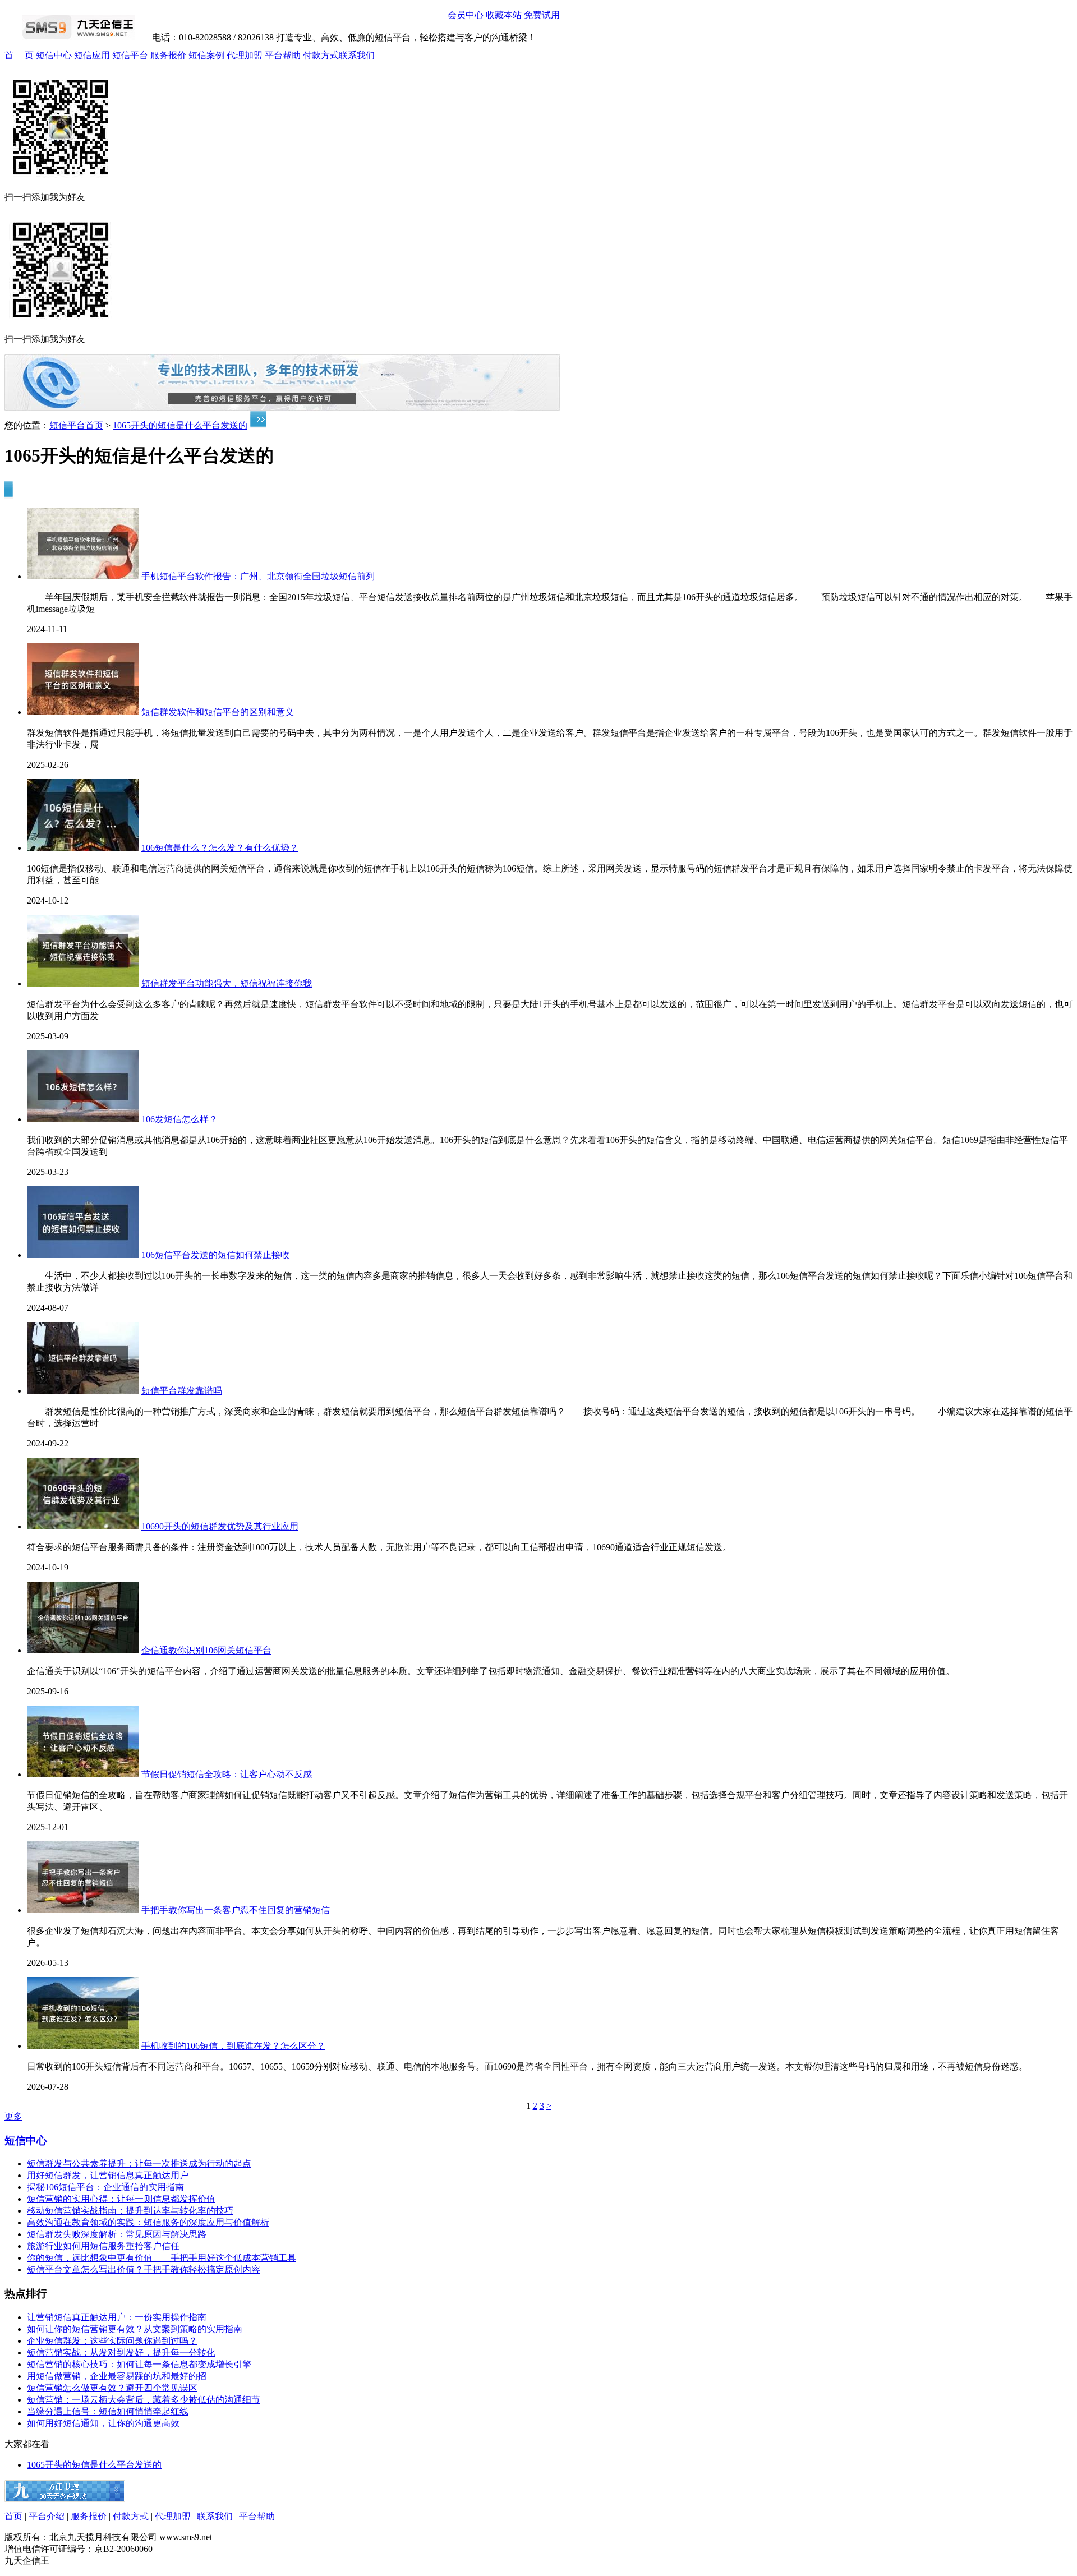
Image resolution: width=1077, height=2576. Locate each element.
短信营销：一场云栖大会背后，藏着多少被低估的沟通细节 (144, 2400)
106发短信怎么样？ (179, 1119)
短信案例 (206, 55)
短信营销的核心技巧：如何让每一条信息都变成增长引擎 (139, 2364)
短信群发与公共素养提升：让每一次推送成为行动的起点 (139, 2163)
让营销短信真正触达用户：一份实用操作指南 (117, 2317)
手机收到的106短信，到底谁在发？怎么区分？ (233, 2046)
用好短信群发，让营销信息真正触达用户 (108, 2175)
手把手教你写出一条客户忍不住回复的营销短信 (236, 1910)
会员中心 (466, 15)
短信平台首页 (76, 425)
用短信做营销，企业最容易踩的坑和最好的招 (117, 2376)
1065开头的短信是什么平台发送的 (180, 425)
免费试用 (542, 15)
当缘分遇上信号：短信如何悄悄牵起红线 (108, 2411)
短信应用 (92, 55)
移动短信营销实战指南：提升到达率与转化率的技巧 (130, 2211)
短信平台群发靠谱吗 (182, 1391)
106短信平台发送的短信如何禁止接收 (215, 1255)
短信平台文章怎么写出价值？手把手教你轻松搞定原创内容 (144, 2269)
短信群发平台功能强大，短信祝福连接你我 (227, 983)
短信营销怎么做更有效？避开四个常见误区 (112, 2388)
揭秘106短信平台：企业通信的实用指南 (105, 2187)
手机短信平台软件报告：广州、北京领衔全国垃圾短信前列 (258, 576)
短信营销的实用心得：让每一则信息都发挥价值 (121, 2199)
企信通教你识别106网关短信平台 (206, 1650)
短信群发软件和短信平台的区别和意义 (218, 712)
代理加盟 (245, 55)
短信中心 (54, 55)
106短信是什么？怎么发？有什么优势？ (220, 848)
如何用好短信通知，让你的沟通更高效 (103, 2423)
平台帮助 (283, 55)
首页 (13, 2516)
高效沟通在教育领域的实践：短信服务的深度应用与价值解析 (148, 2222)
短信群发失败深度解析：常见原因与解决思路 (117, 2234)
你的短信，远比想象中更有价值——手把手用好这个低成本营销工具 (162, 2258)
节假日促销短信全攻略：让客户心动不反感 (227, 1774)
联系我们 (357, 55)
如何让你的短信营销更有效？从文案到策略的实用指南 (135, 2329)
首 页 (19, 55)
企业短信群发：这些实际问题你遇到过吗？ (112, 2341)
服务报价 (168, 55)
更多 (13, 2116)
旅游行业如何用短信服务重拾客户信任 (103, 2246)
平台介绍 (47, 2516)
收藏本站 (504, 15)
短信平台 (130, 55)
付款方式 (321, 55)
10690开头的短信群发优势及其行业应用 (220, 1526)
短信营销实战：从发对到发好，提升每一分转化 (121, 2352)
